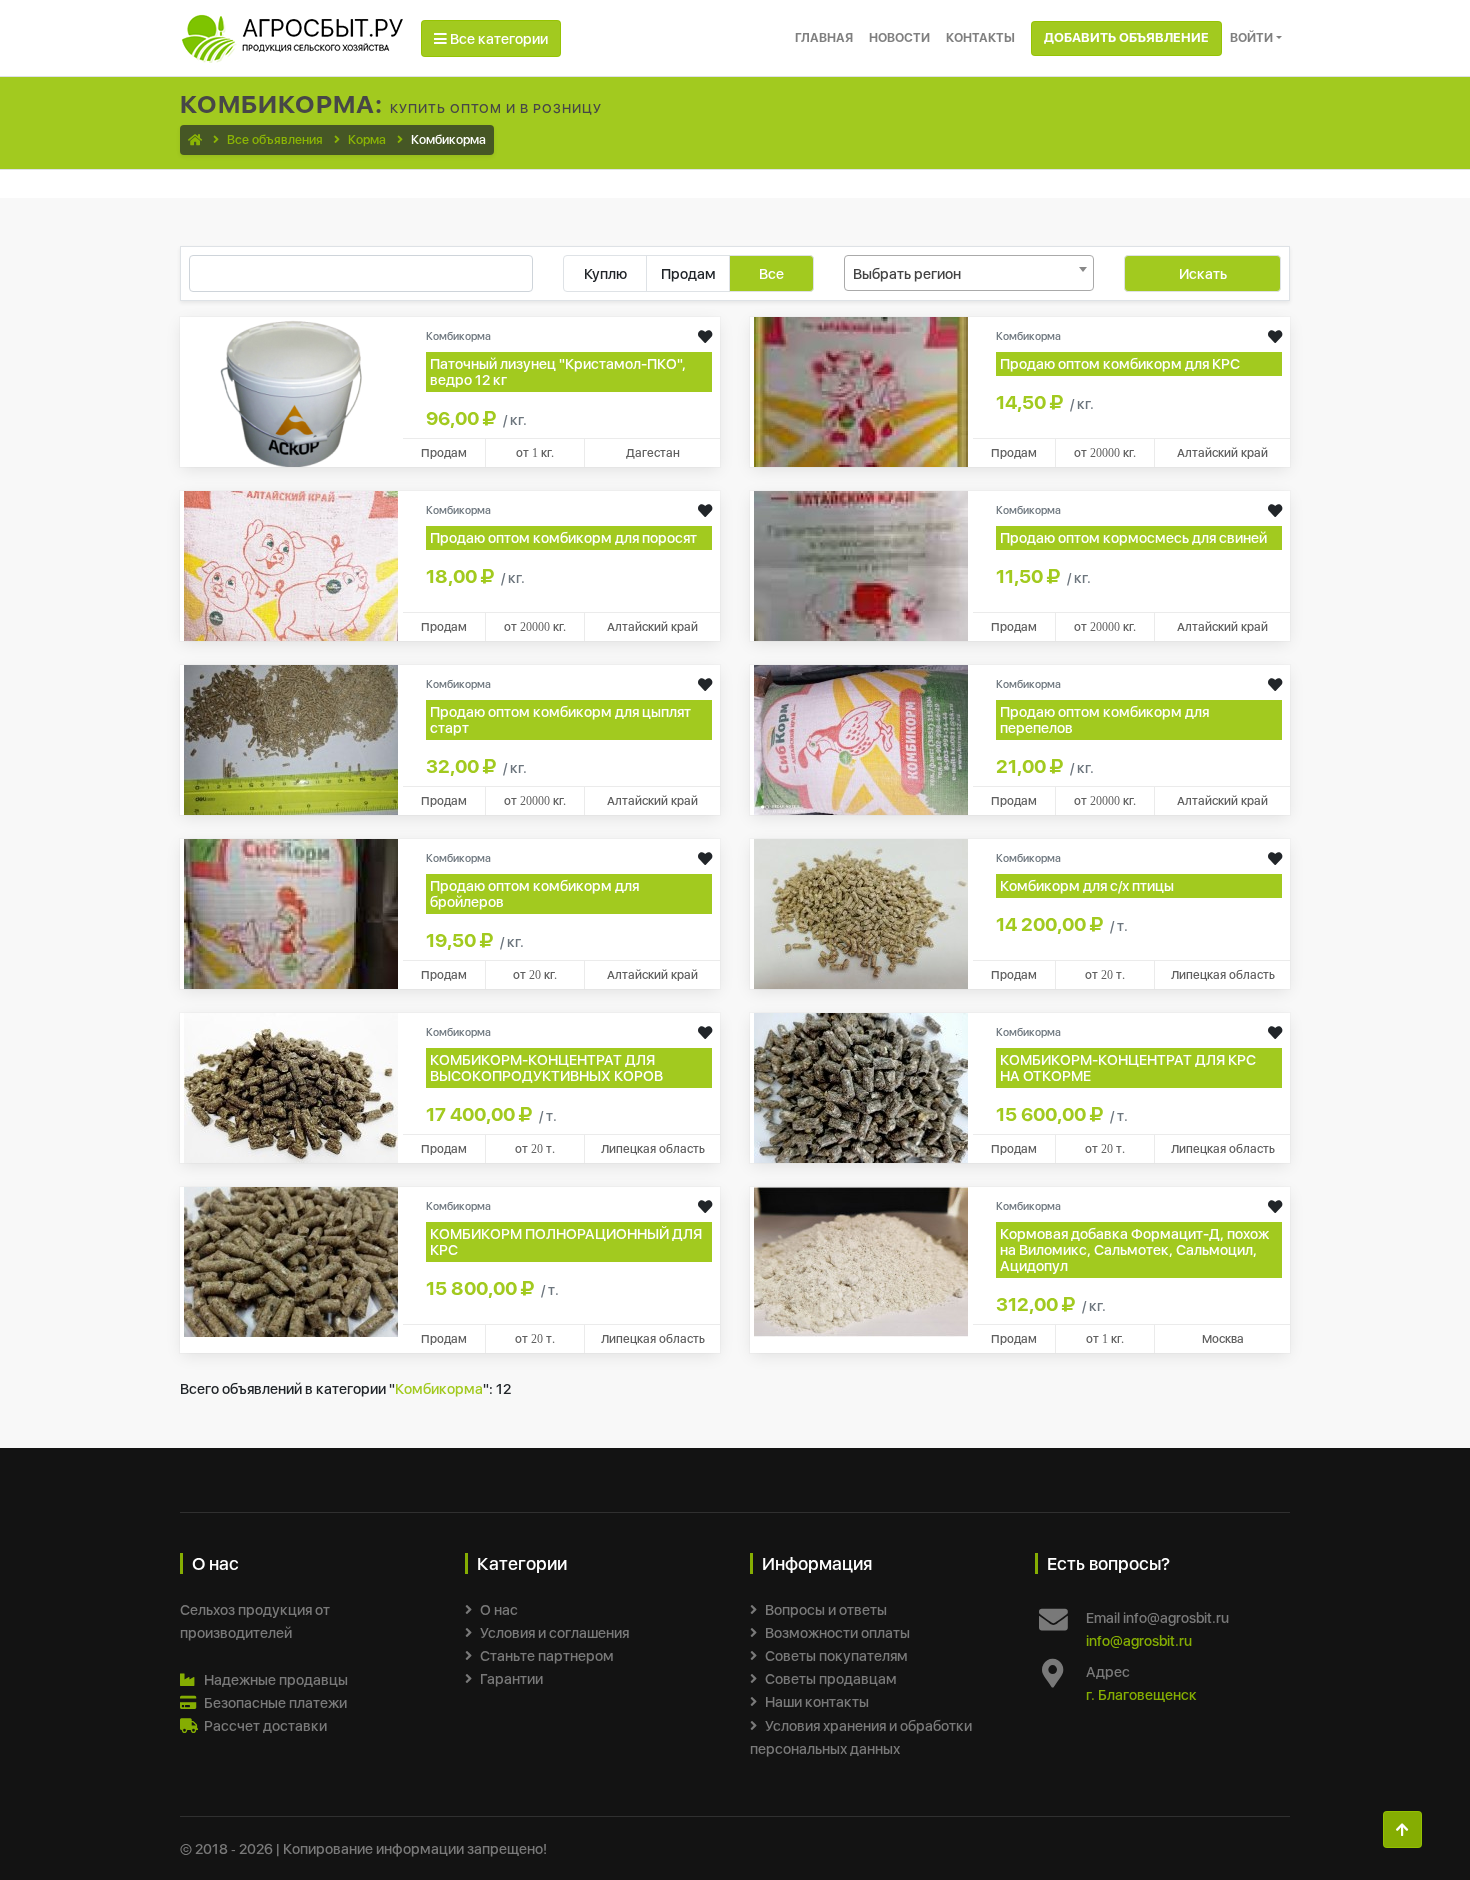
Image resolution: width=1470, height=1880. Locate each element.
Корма (367, 139)
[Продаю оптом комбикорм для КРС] (861, 390)
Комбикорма (439, 1388)
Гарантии (511, 1678)
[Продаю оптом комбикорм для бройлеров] (291, 912)
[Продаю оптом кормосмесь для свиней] (861, 564)
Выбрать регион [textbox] (907, 273)
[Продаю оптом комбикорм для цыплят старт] (291, 738)
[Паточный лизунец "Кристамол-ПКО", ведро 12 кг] (291, 390)
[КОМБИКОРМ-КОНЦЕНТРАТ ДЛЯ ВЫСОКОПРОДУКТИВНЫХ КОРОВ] (291, 1086)
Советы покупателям (836, 1655)
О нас (499, 1609)
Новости (899, 37)
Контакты (980, 37)
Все (771, 273)
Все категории (497, 38)
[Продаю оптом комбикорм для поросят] (291, 564)
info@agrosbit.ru (1139, 1640)
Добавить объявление (1126, 37)
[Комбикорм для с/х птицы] (861, 912)
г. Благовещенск (1141, 1694)
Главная (824, 37)
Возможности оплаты (837, 1632)
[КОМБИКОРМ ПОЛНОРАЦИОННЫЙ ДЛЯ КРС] (291, 1260)
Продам (688, 273)
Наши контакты (817, 1701)
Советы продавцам (831, 1678)
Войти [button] (1251, 37)
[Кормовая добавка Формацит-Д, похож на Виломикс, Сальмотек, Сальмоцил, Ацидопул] (861, 1260)
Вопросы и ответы (826, 1609)
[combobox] (969, 273)
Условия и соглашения (554, 1632)
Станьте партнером (547, 1655)
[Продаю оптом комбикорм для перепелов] (861, 738)
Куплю (605, 273)
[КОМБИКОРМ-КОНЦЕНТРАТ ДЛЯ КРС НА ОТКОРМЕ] (861, 1086)
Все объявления (275, 139)
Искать (1203, 273)
